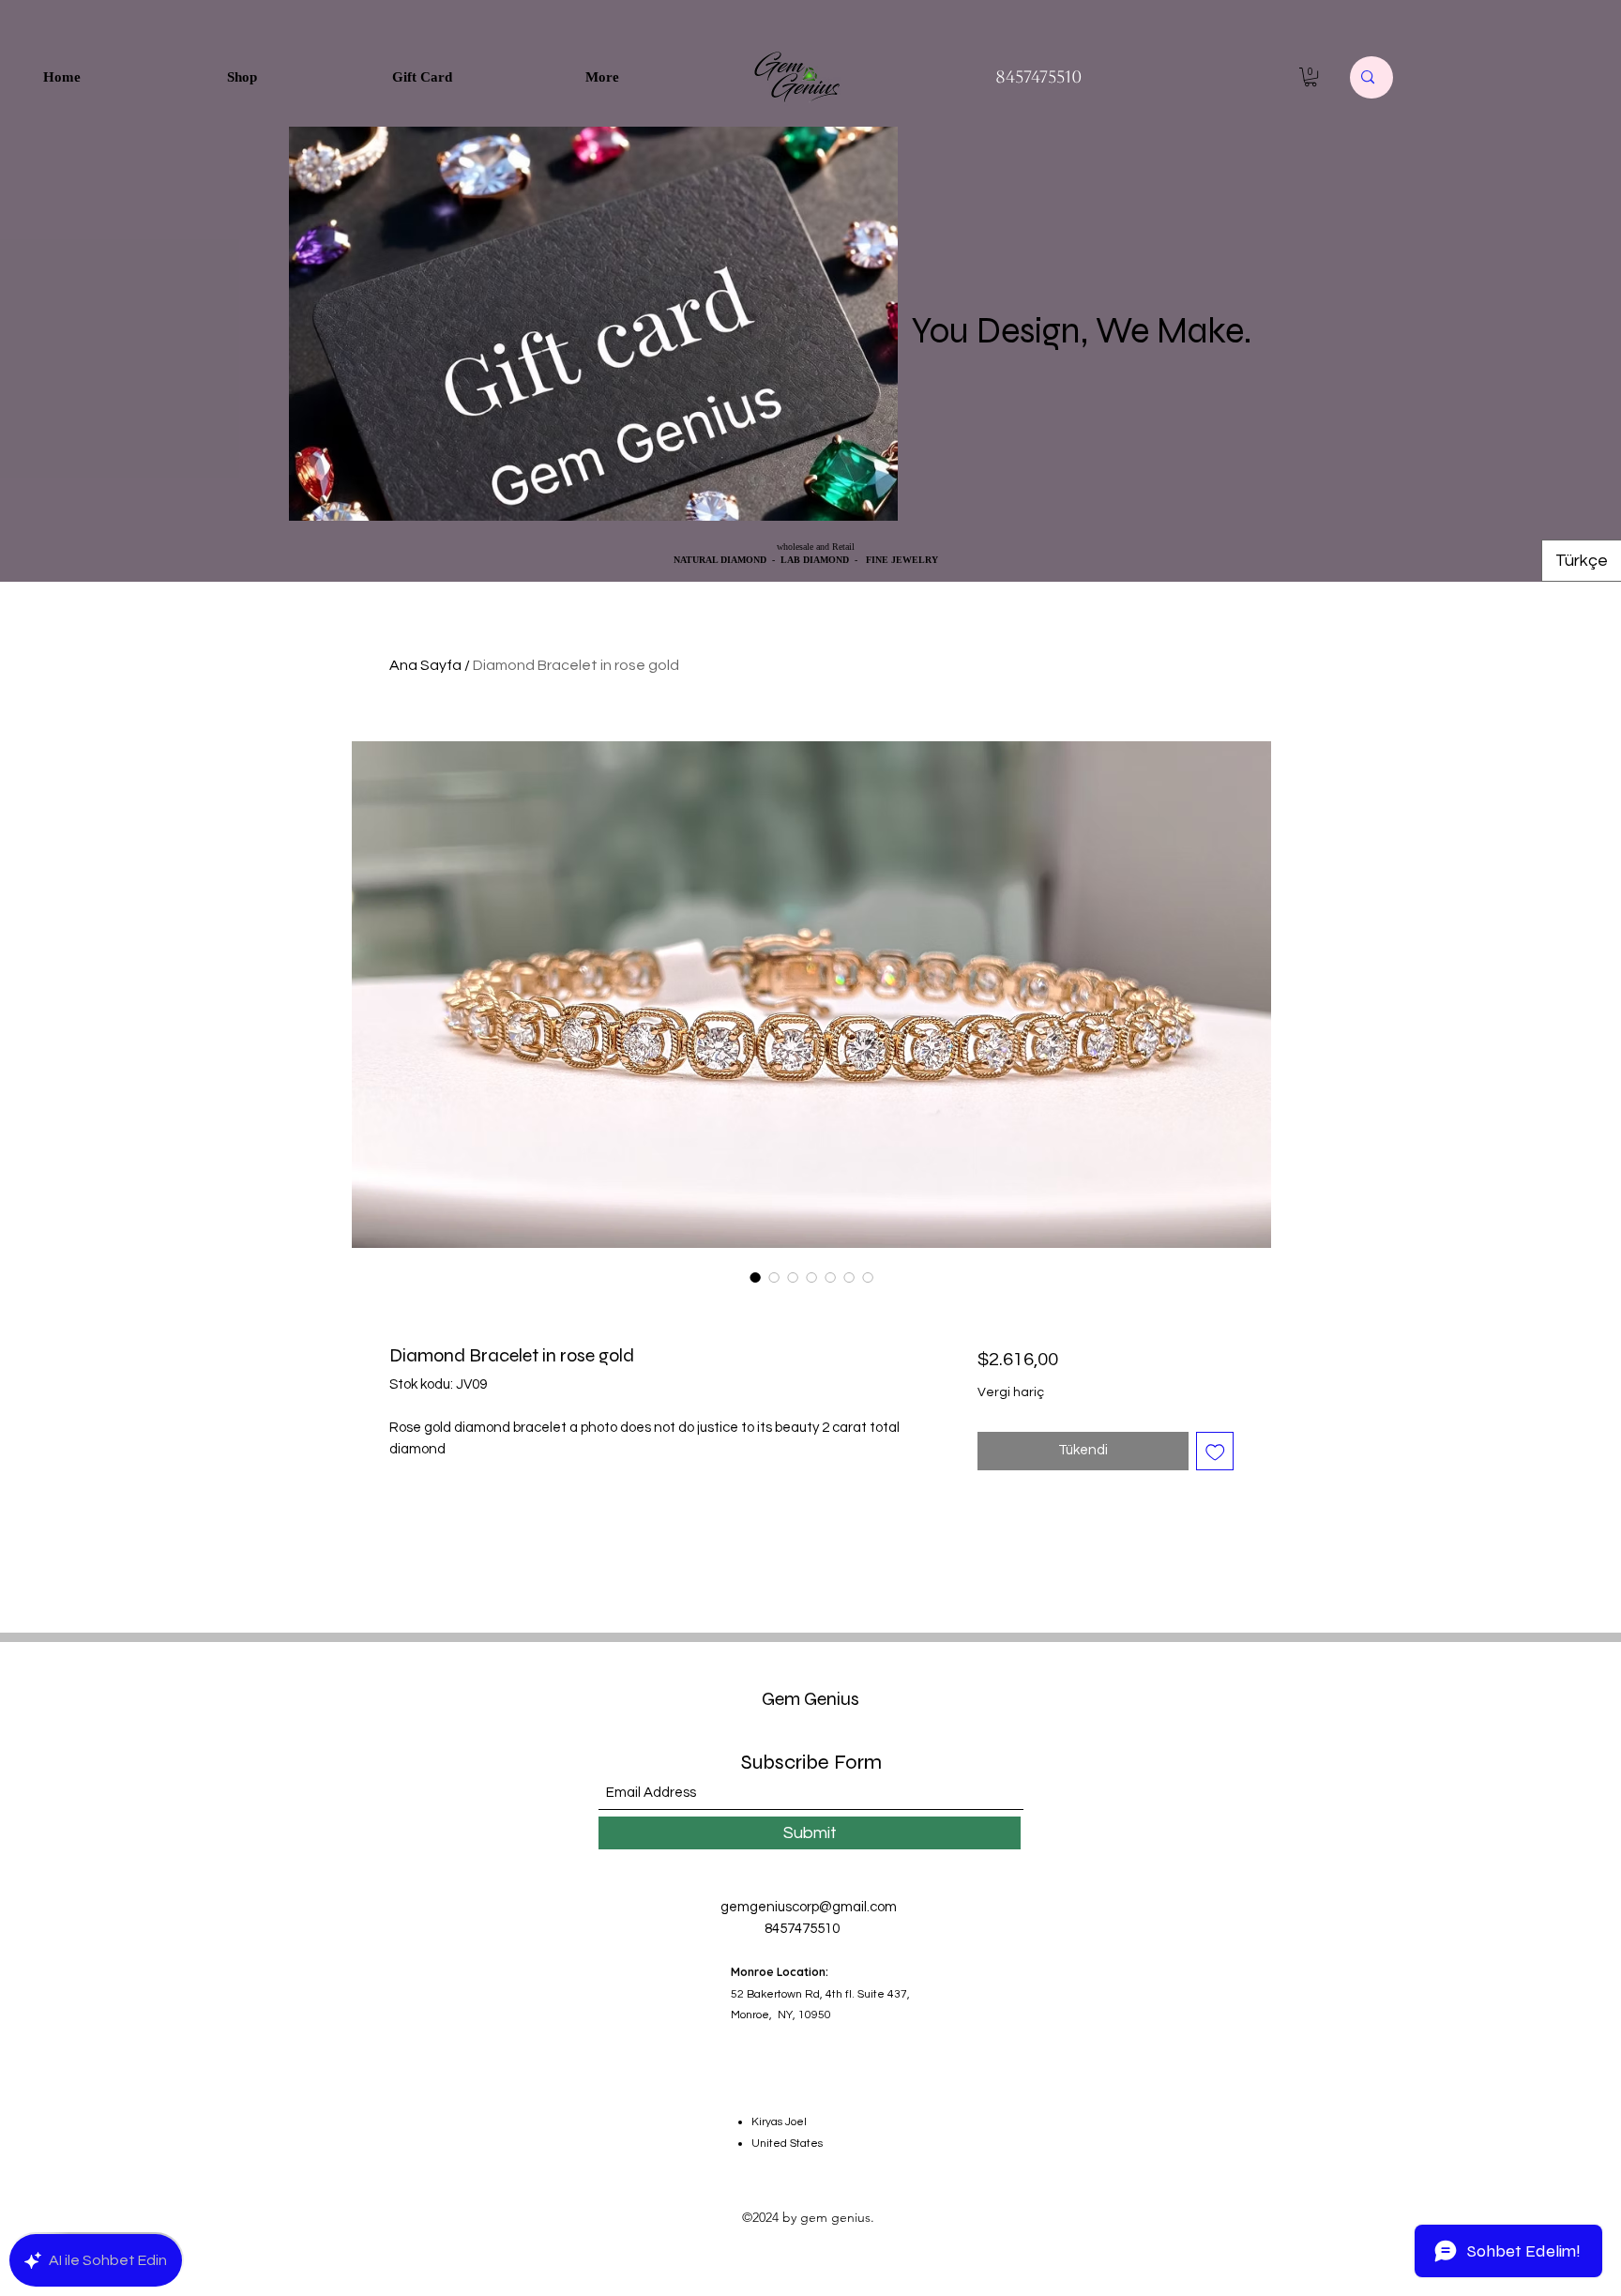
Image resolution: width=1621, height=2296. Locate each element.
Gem (781, 1699)
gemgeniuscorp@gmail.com (809, 1907)
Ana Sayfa (425, 665)
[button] (1310, 77)
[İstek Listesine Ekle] (1215, 1451)
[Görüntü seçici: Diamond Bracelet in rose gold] (755, 1277)
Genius (830, 1699)
